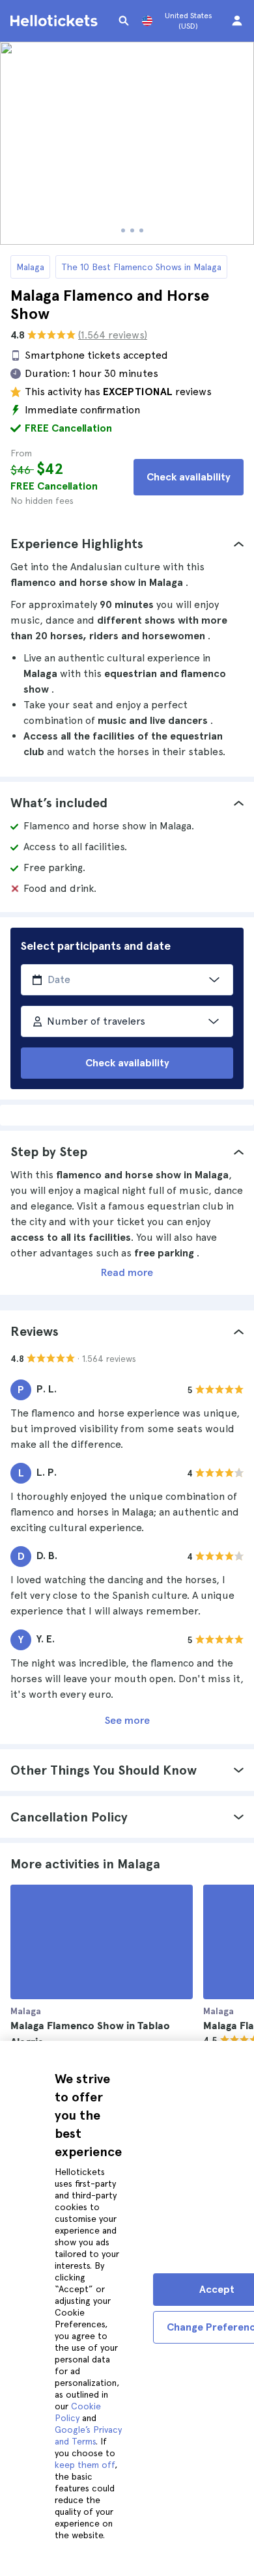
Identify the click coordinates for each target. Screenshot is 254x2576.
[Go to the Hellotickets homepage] (56, 21)
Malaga (30, 267)
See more (127, 1720)
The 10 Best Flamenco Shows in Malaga (141, 267)
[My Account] (237, 21)
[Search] (124, 21)
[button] (127, 544)
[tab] (127, 544)
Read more (127, 1272)
